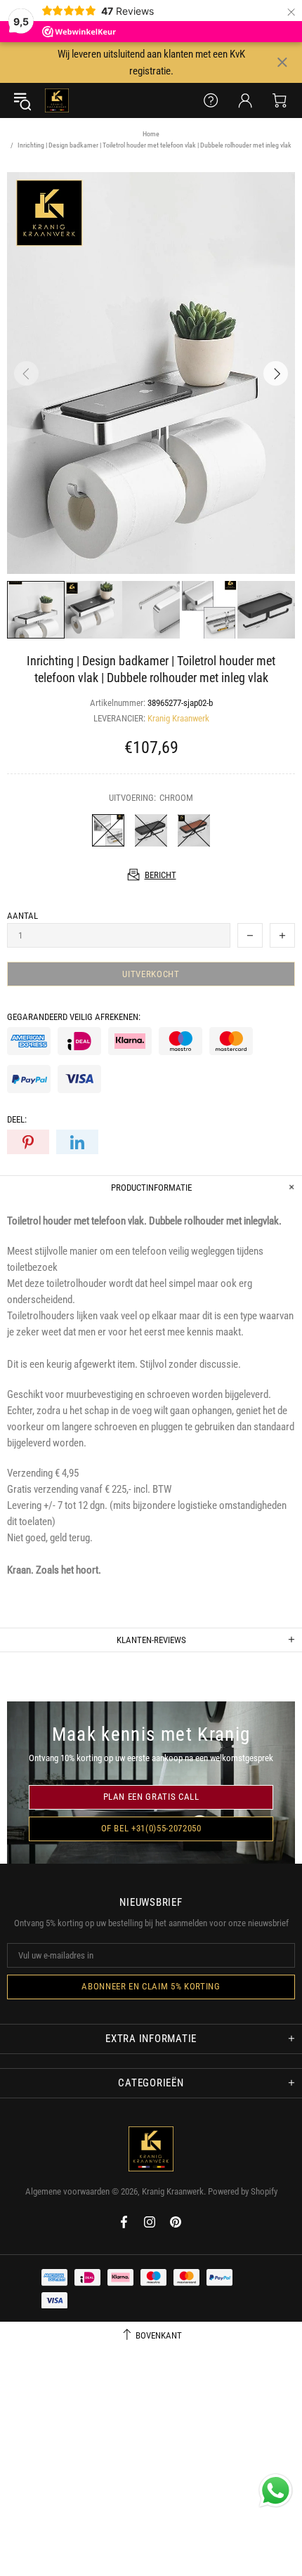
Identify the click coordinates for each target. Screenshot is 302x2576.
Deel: (17, 1119)
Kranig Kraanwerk (57, 100)
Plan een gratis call (151, 1797)
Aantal (22, 916)
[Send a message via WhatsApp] (276, 2491)
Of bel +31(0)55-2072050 (151, 1828)
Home (151, 134)
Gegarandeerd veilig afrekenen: (74, 1017)
